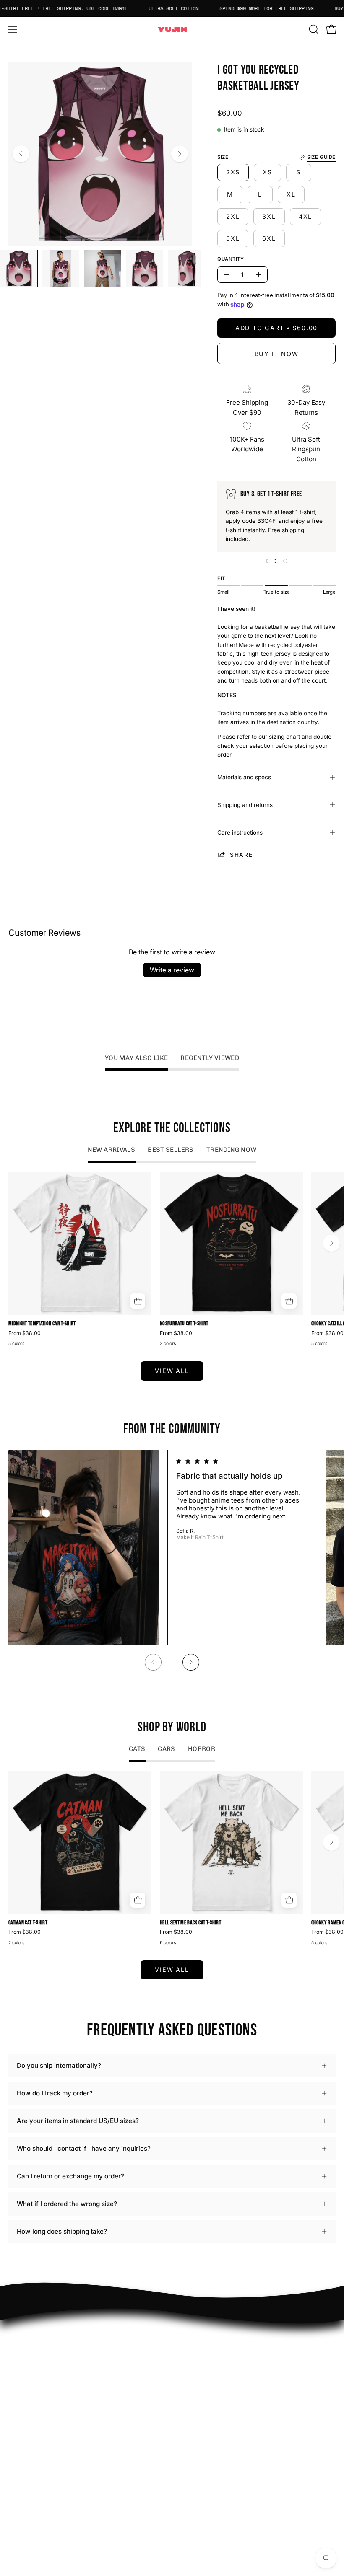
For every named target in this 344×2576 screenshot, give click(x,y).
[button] (313, 29)
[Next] (180, 154)
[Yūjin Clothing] (172, 30)
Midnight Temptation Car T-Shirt (42, 1324)
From (25, 1333)
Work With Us (201, 2350)
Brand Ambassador (208, 2337)
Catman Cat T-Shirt (28, 1923)
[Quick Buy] (138, 1301)
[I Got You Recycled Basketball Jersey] (19, 269)
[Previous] (21, 154)
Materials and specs (244, 777)
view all (172, 1371)
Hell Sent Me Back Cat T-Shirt (190, 1923)
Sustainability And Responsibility (229, 2363)
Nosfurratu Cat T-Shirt (184, 1324)
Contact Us (25, 2459)
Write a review (172, 970)
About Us (22, 2446)
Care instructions (240, 833)
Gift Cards (23, 2472)
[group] (172, 1260)
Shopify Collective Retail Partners (231, 2376)
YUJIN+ (192, 2389)
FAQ (14, 2433)
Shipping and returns (245, 805)
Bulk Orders (26, 2485)
